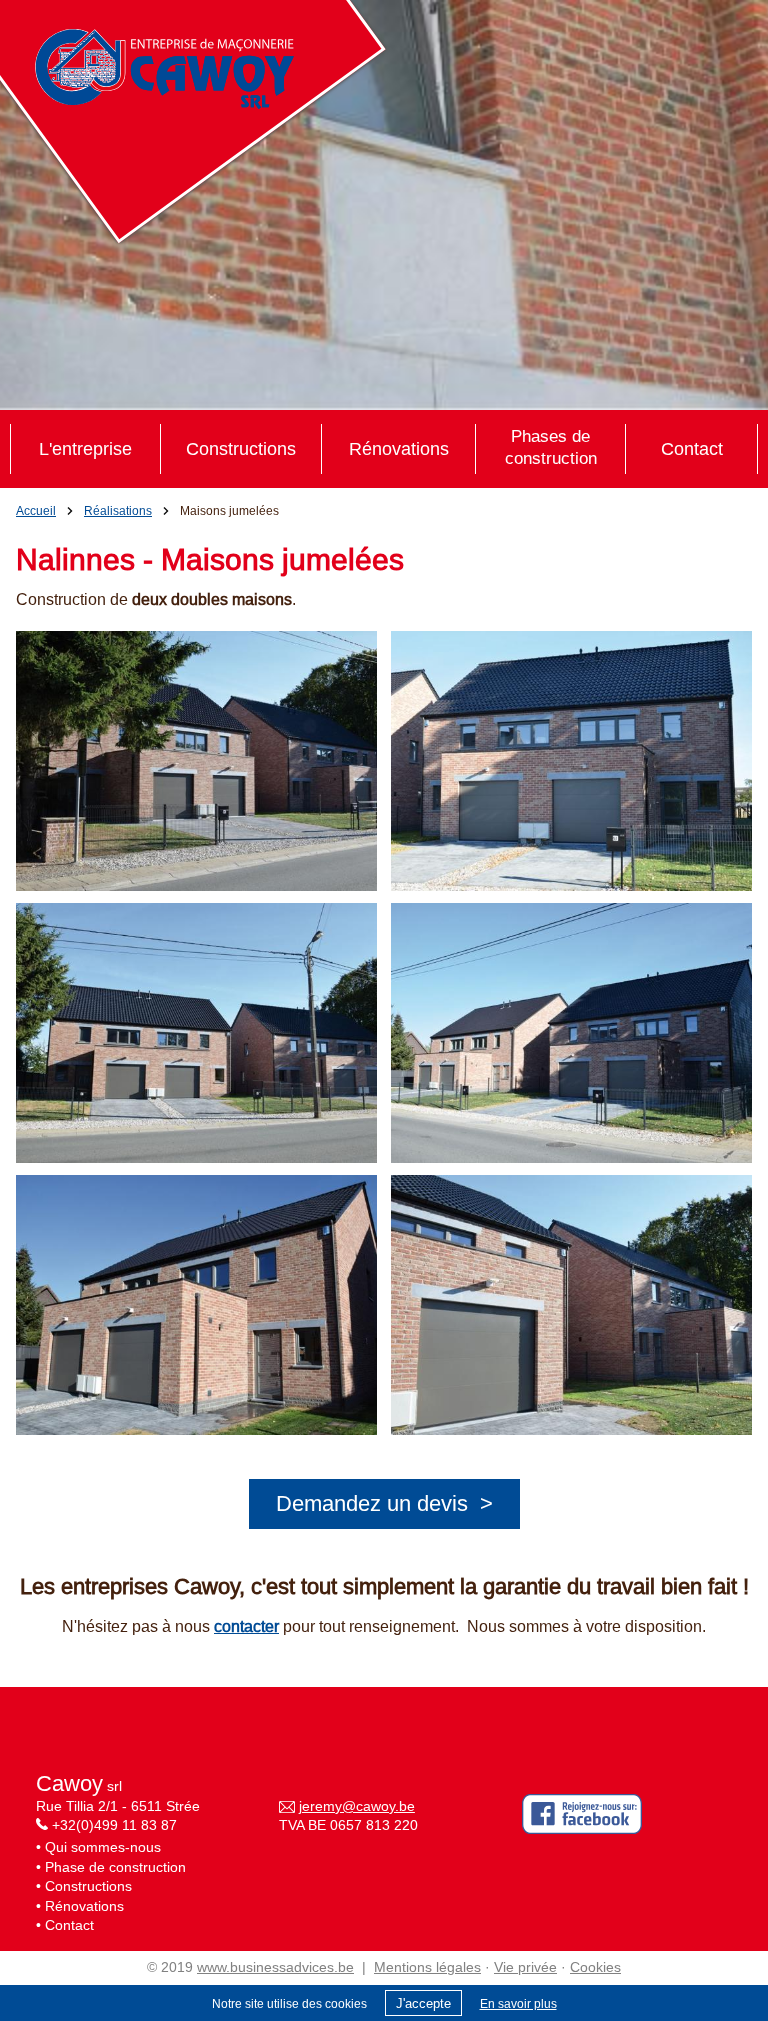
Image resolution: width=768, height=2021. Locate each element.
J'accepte (423, 2003)
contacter (246, 1626)
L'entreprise (85, 448)
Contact (692, 448)
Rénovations (399, 448)
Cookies (595, 1967)
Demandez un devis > (384, 1503)
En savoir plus (518, 2003)
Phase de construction (115, 1867)
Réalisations (118, 510)
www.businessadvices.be (275, 1967)
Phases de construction (551, 447)
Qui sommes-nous (103, 1847)
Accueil (36, 510)
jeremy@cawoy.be (357, 1806)
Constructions (241, 448)
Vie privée (525, 1967)
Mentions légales (427, 1967)
